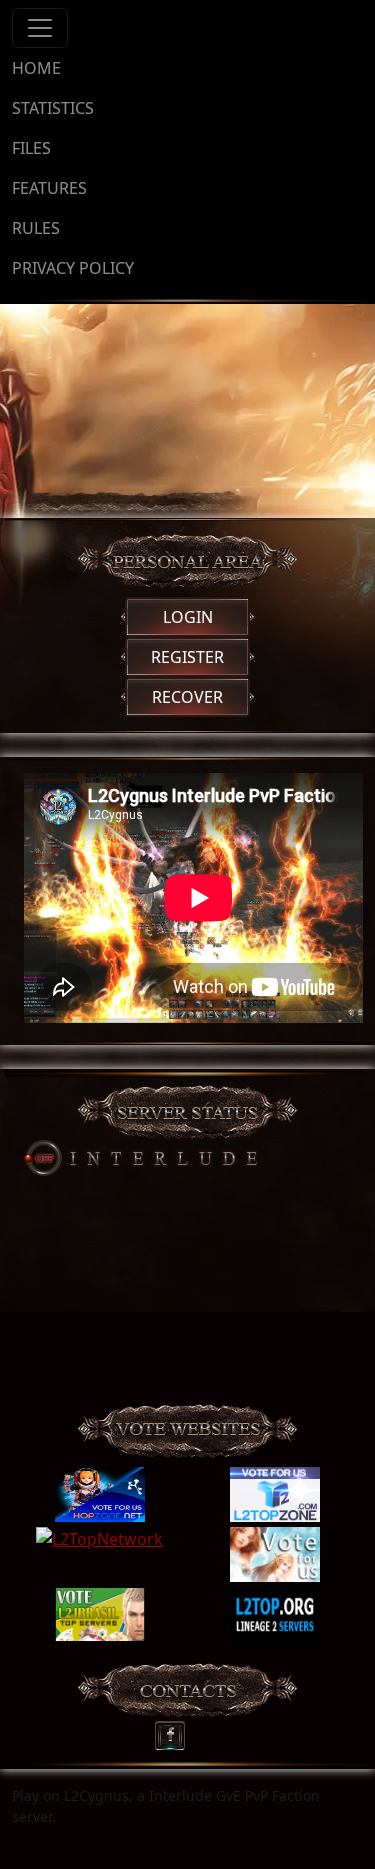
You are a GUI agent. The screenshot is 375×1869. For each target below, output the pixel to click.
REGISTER (187, 657)
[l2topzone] (275, 1495)
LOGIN (188, 617)
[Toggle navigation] (40, 28)
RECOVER (187, 697)
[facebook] (176, 1730)
